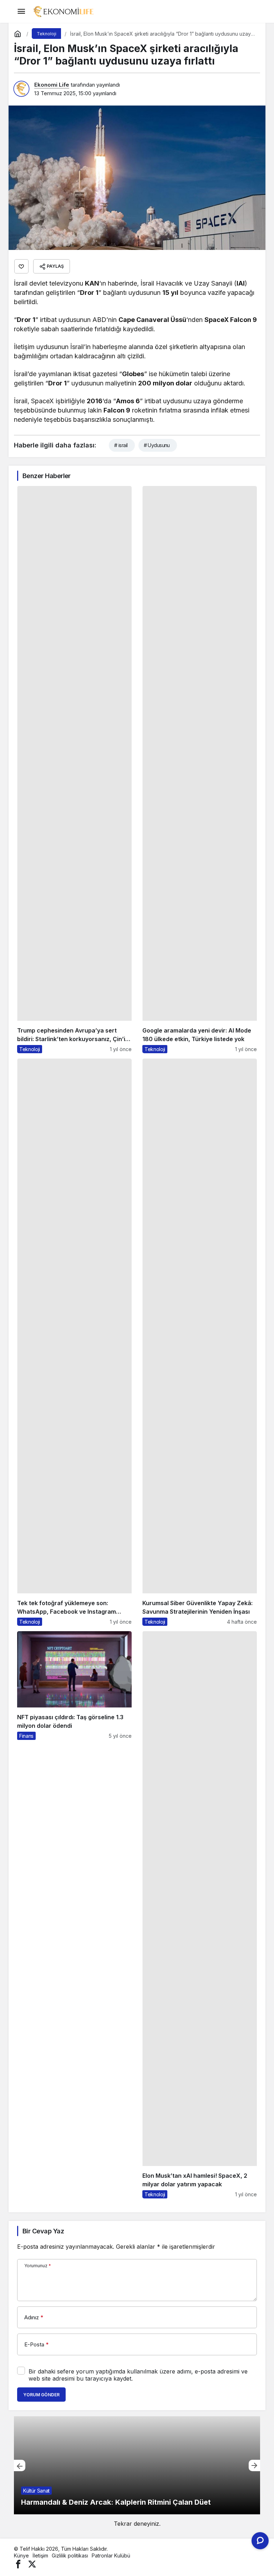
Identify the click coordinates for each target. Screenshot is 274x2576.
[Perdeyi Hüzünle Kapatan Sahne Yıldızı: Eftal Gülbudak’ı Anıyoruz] (138, 2465)
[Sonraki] (254, 2465)
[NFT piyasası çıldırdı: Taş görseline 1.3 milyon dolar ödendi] (74, 1915)
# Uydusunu (157, 445)
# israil (121, 445)
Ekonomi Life (52, 85)
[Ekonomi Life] (63, 11)
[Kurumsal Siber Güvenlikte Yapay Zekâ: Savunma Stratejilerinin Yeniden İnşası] (200, 1342)
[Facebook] (18, 2564)
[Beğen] (21, 266)
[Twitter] (32, 2564)
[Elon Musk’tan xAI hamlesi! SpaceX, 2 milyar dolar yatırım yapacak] (200, 1915)
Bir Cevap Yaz (43, 2231)
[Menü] (21, 11)
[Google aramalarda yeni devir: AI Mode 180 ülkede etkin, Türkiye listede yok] (200, 770)
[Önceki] (20, 2465)
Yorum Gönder (41, 2395)
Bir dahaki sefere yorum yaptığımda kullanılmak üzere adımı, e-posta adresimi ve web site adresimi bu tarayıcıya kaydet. (138, 2375)
